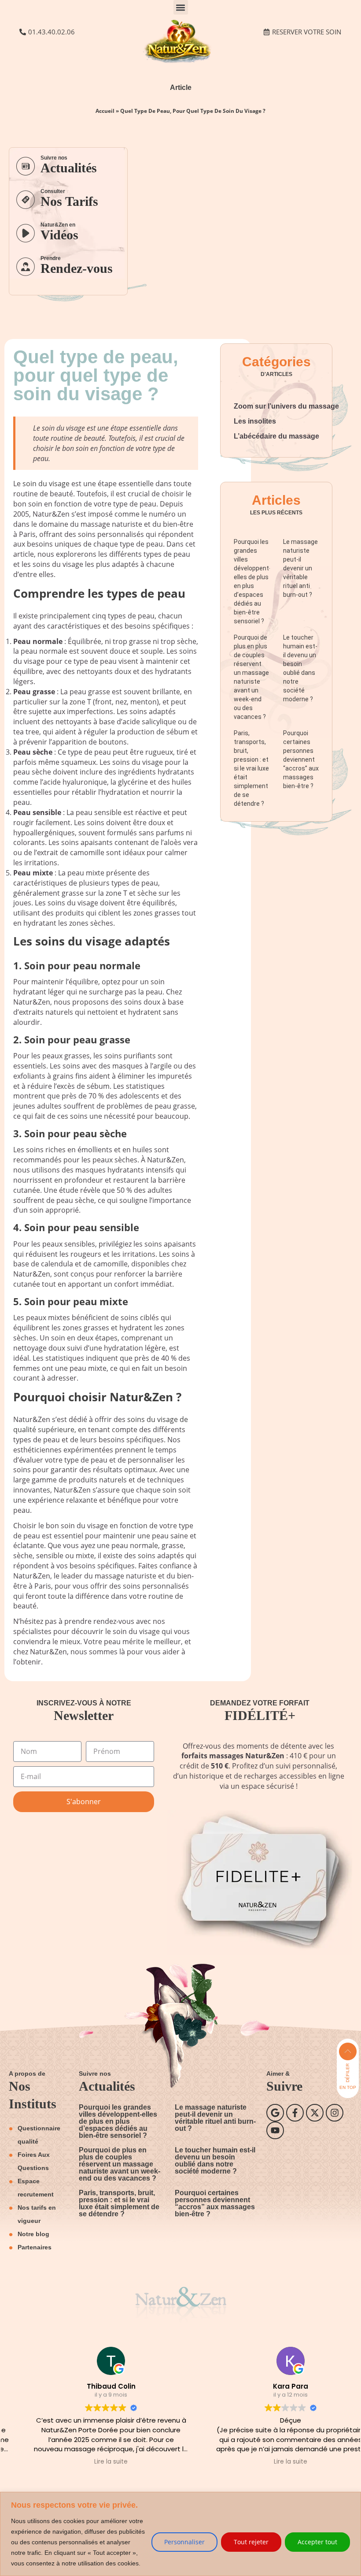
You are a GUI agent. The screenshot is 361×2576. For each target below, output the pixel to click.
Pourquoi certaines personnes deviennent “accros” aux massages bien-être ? (301, 759)
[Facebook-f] (295, 2113)
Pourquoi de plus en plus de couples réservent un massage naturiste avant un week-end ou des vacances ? (120, 2164)
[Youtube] (275, 2130)
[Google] (275, 2113)
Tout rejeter (251, 2542)
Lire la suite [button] (91, 2462)
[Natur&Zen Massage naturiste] (180, 61)
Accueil (105, 111)
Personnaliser (184, 2542)
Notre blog (33, 2234)
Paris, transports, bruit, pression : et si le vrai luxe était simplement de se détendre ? (251, 768)
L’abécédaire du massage (276, 436)
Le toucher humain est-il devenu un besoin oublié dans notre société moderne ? (215, 2161)
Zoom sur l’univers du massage (286, 406)
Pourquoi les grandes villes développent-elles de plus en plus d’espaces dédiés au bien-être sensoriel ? (118, 2121)
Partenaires (35, 2247)
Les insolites (255, 421)
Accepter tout (317, 2542)
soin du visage (46, 484)
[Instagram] (335, 2113)
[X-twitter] (315, 2113)
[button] (181, 7)
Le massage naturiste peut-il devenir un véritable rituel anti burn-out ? (300, 568)
